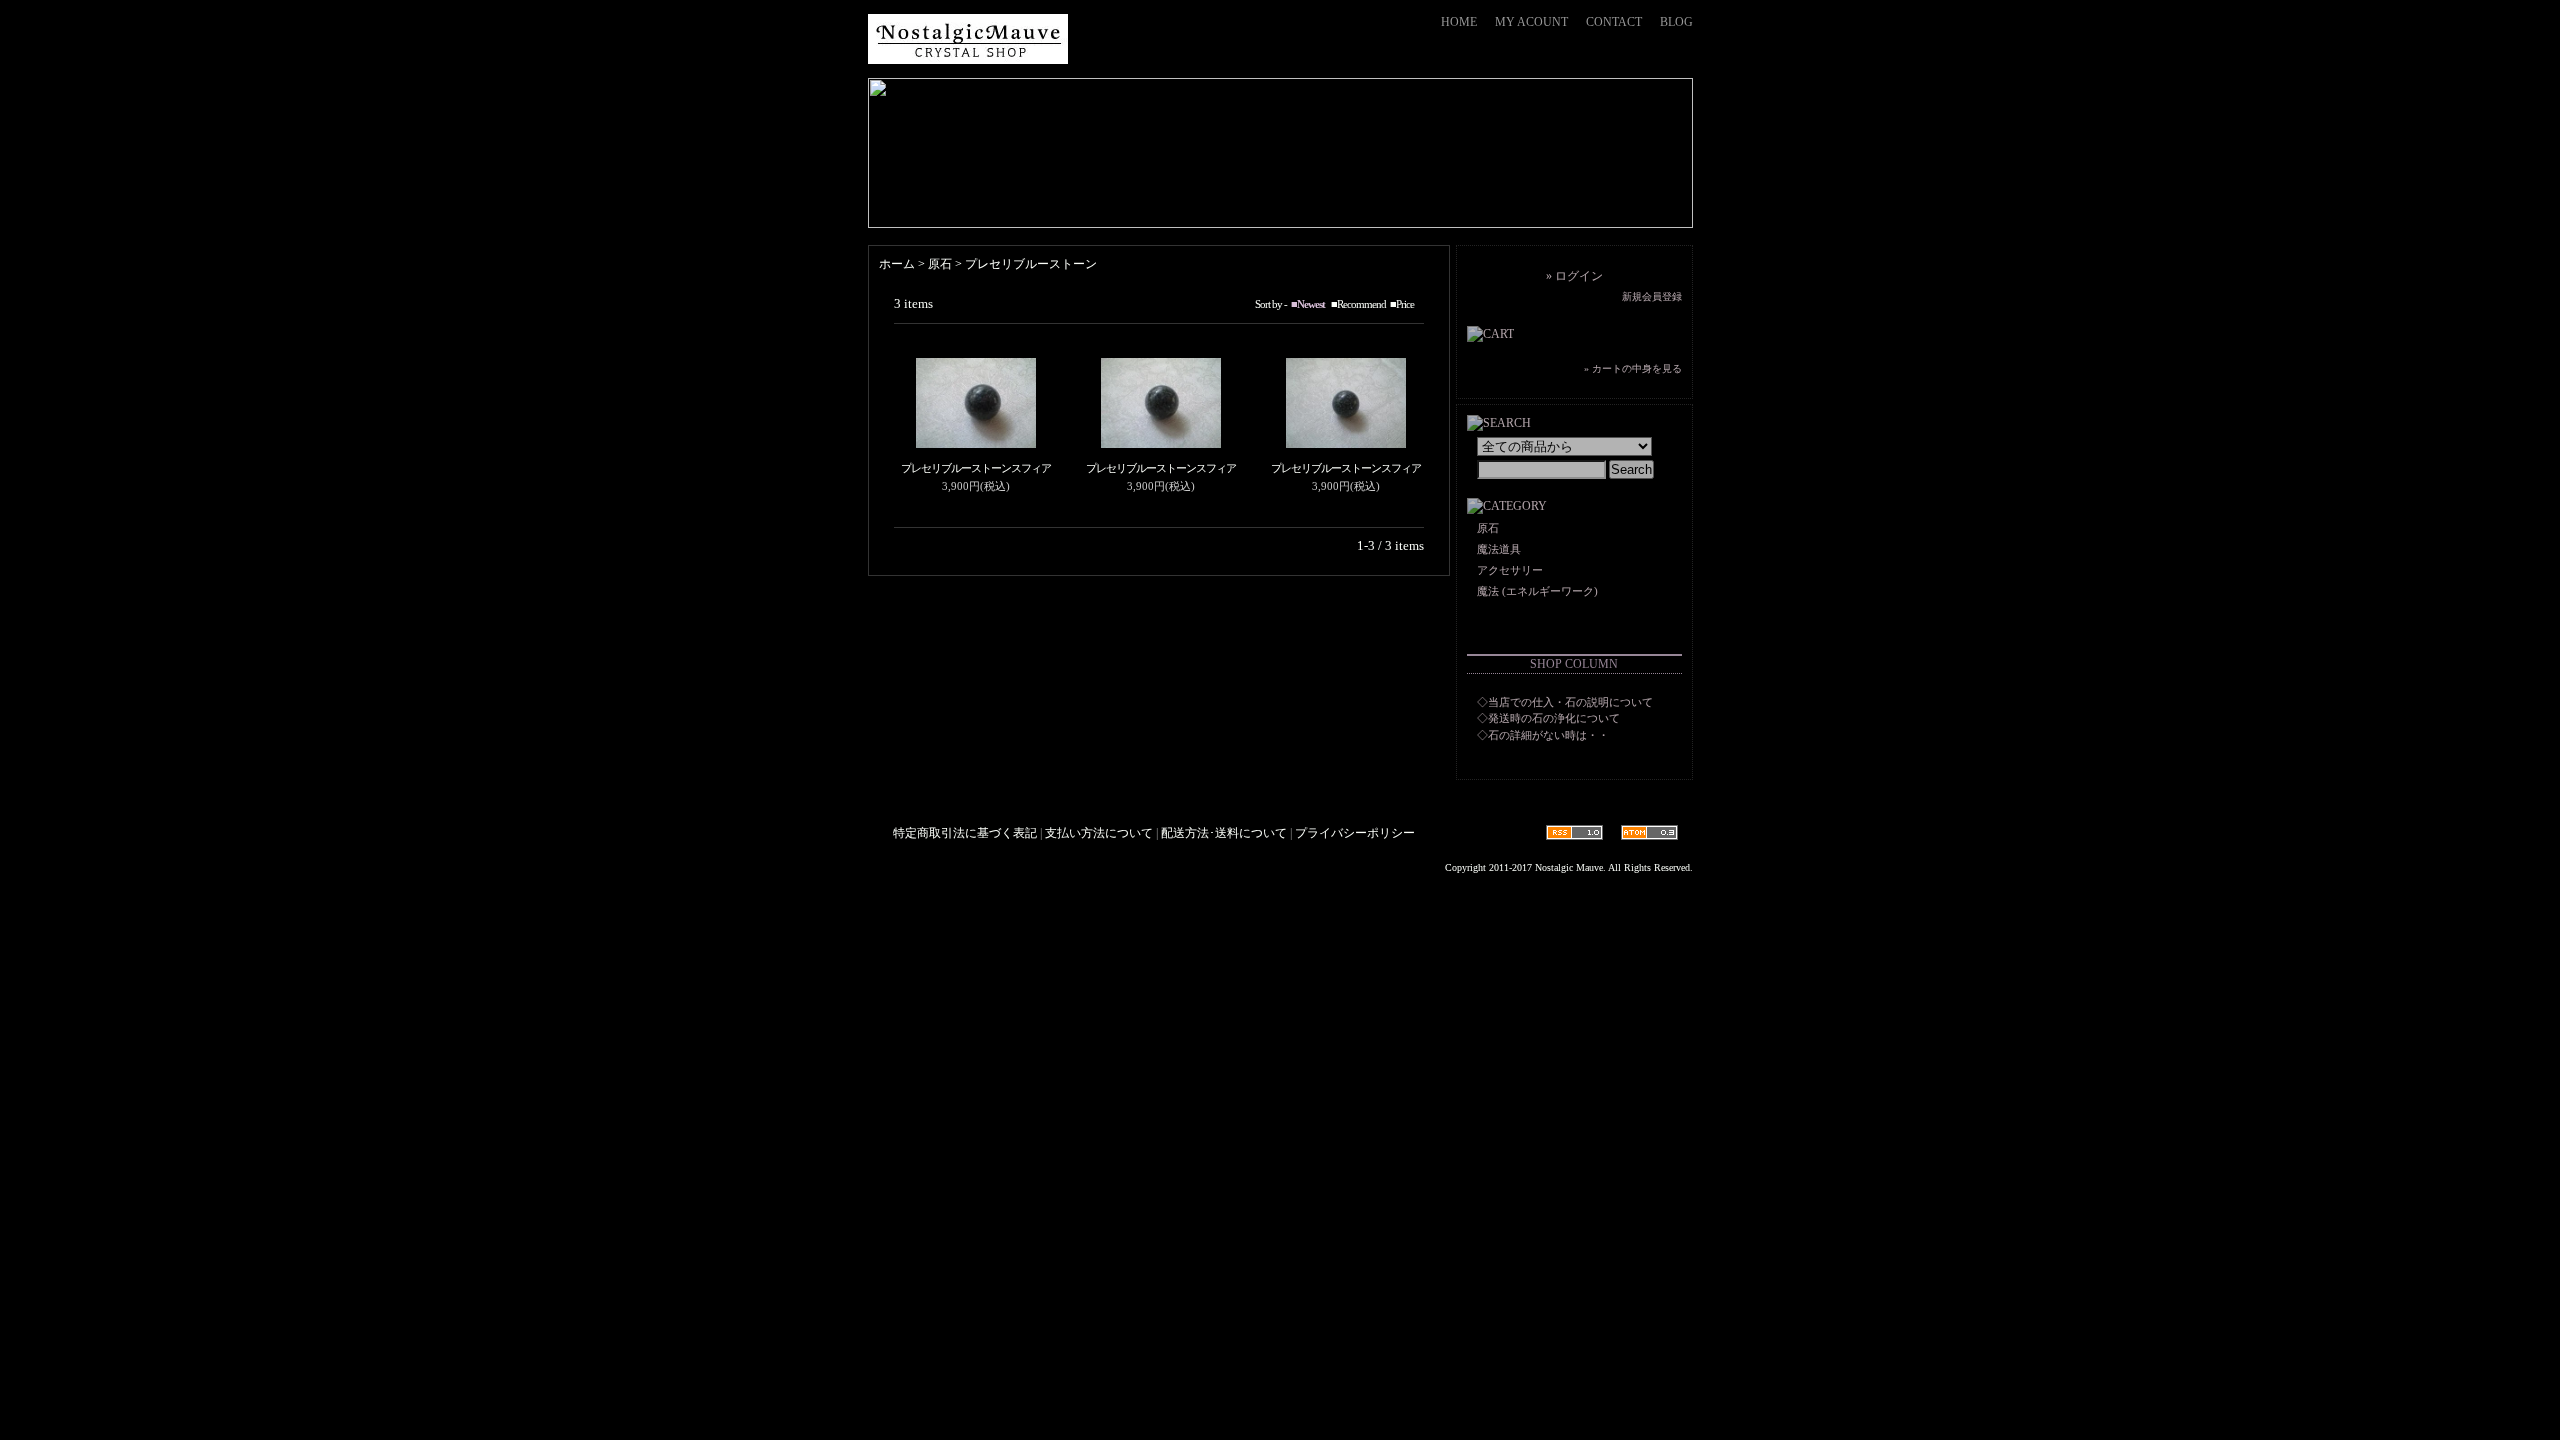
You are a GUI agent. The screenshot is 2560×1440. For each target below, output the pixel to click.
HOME (1459, 22)
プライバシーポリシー (1355, 833)
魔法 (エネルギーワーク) (1537, 591)
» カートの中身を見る (1633, 368)
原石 (940, 264)
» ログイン (1574, 276)
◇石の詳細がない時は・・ (1543, 735)
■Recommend (1358, 304)
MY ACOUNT (1531, 22)
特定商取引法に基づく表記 (965, 833)
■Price (1402, 304)
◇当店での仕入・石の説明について (1565, 702)
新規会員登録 (1652, 296)
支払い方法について (1099, 833)
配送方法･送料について (1224, 833)
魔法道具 (1499, 549)
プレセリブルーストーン (1031, 264)
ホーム (897, 264)
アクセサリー (1510, 570)
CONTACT (1614, 22)
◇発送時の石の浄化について (1548, 718)
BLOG (1676, 22)
